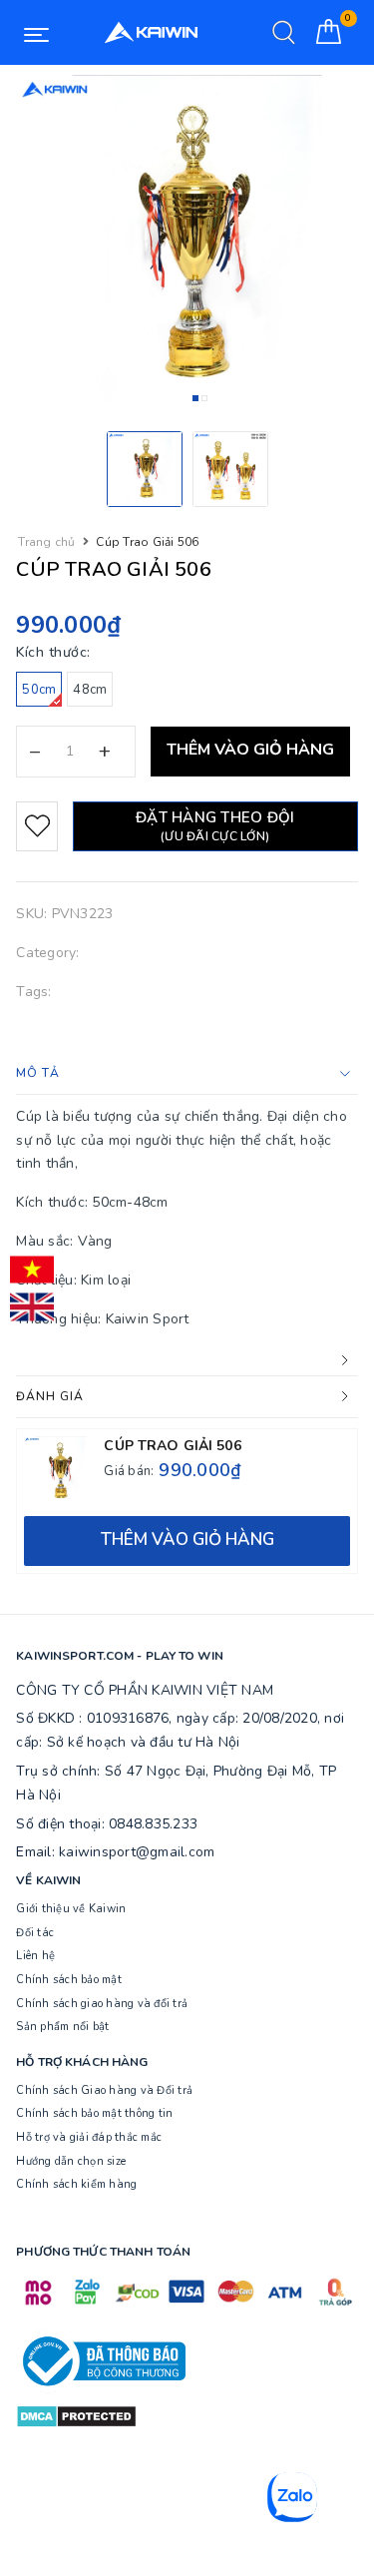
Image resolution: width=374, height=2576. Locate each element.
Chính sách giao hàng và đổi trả (102, 2004)
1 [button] (195, 398)
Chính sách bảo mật (69, 1980)
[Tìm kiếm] (284, 32)
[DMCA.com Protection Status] (76, 2415)
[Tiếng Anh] (32, 1307)
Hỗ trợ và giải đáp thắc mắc (89, 2137)
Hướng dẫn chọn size (71, 2161)
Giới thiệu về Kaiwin (71, 1909)
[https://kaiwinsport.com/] (150, 32)
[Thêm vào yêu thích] (36, 826)
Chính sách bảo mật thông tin (94, 2113)
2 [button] (204, 398)
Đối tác (35, 1933)
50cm (39, 690)
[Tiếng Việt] (32, 1270)
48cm (90, 690)
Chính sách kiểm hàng (76, 2184)
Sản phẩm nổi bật (62, 2027)
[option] (187, 246)
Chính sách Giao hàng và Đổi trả (104, 2090)
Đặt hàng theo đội (215, 826)
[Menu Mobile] (36, 33)
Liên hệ (35, 1956)
